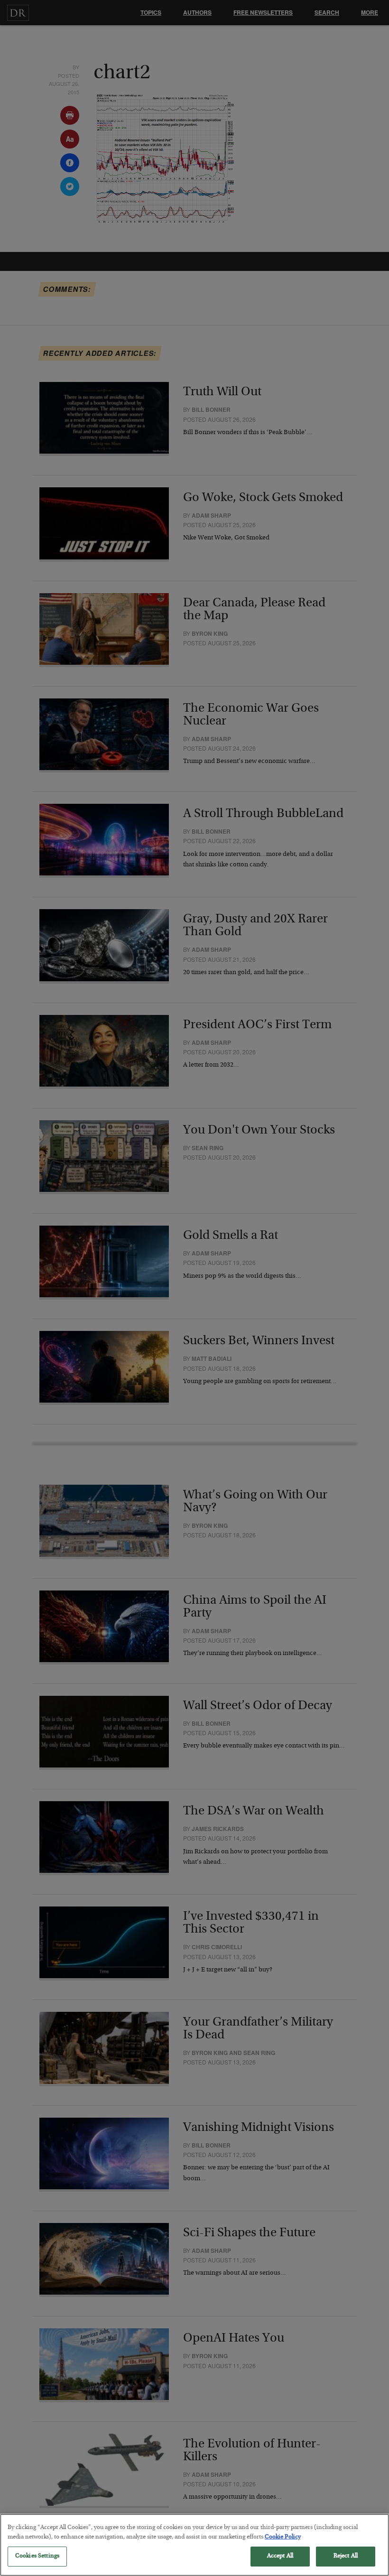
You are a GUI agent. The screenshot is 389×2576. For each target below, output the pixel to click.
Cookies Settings (37, 2556)
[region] (194, 2545)
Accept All (280, 2556)
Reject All (346, 2556)
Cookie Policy (283, 2537)
